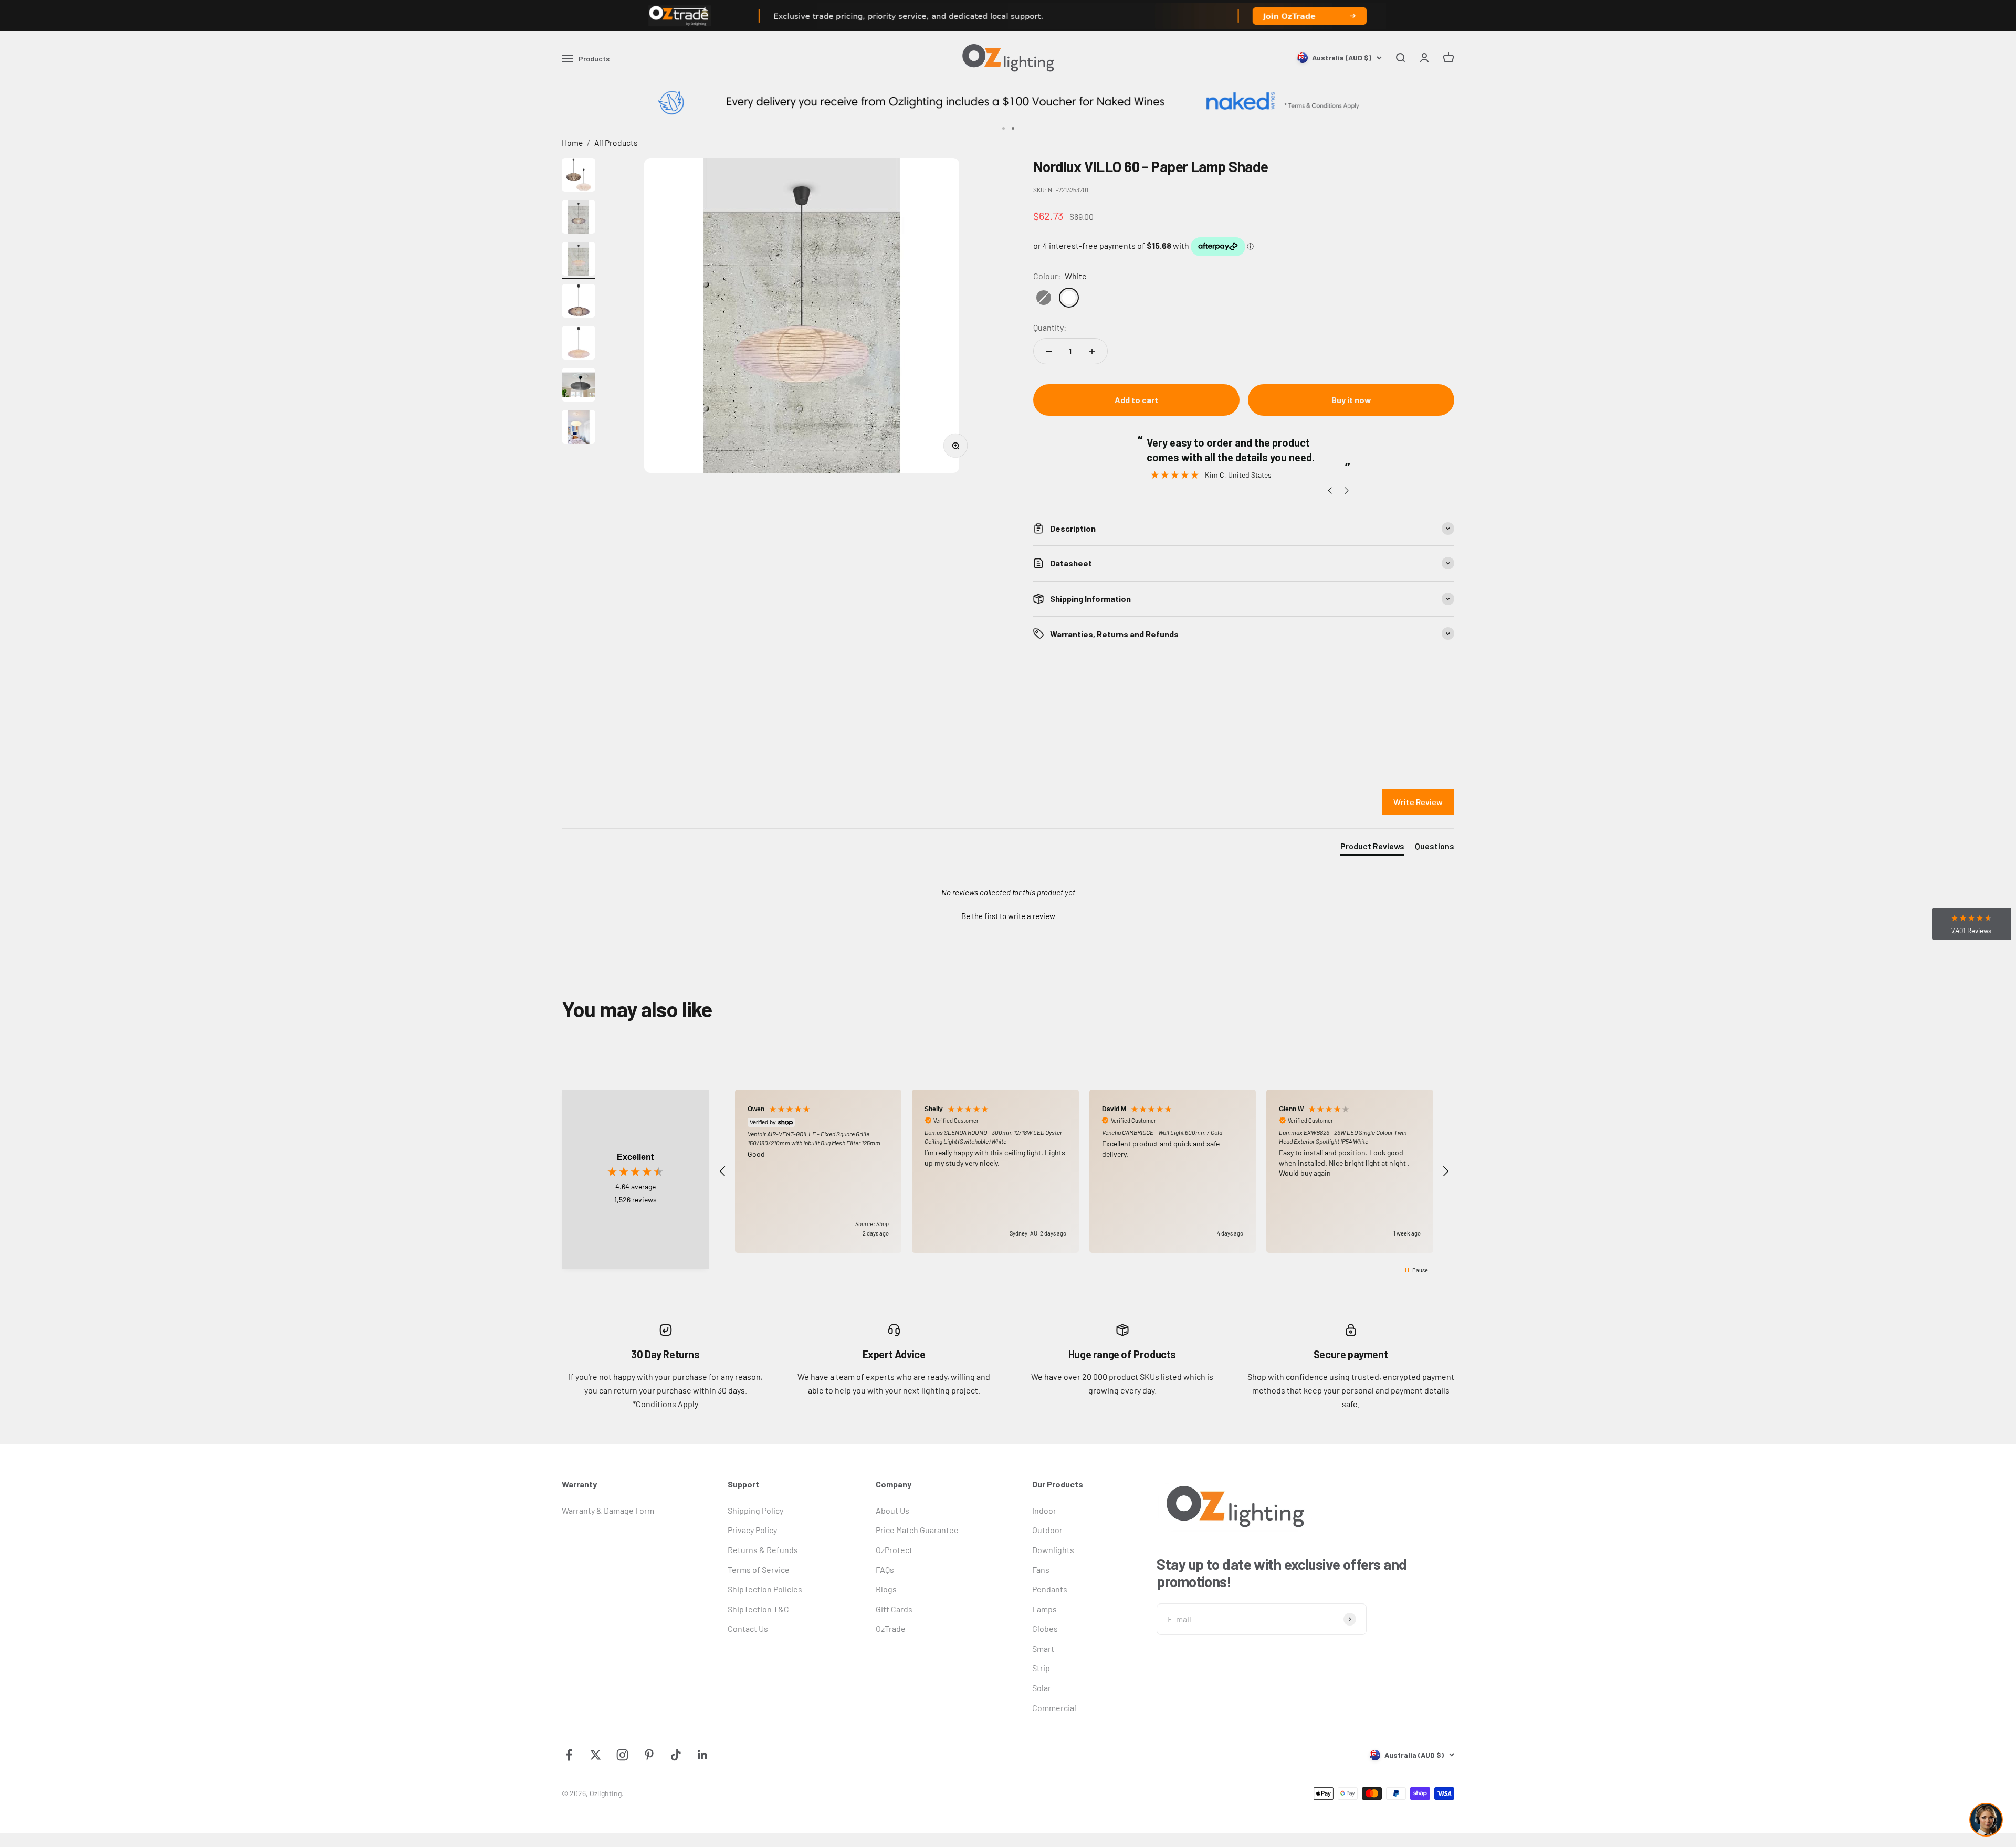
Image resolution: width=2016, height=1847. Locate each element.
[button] (1008, 915)
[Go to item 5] (579, 344)
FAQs (885, 1570)
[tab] (1372, 848)
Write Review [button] (1418, 802)
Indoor (1044, 1510)
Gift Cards (894, 1609)
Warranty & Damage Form (608, 1510)
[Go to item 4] (579, 302)
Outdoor (1047, 1530)
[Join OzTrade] (1008, 16)
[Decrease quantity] (1049, 351)
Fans (1041, 1570)
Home (572, 143)
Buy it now (1351, 400)
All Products (616, 143)
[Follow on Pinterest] (649, 1755)
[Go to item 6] (579, 386)
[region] (1084, 1171)
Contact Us (748, 1628)
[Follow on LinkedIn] (703, 1755)
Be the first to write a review (1008, 916)
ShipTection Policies (765, 1589)
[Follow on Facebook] (569, 1755)
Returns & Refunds (763, 1550)
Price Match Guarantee (917, 1530)
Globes (1045, 1628)
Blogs (886, 1589)
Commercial (1054, 1708)
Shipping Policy (755, 1510)
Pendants (1050, 1589)
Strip (1041, 1668)
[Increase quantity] (1092, 351)
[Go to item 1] (579, 176)
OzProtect (894, 1550)
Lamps (1044, 1609)
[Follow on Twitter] (596, 1755)
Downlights (1053, 1550)
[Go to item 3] (579, 260)
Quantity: (1050, 327)
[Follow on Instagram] (622, 1755)
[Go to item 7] (579, 428)
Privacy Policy (752, 1530)
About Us (892, 1510)
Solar (1042, 1688)
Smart (1043, 1648)
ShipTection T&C (758, 1609)
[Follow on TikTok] (676, 1755)
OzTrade (891, 1628)
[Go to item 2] (579, 218)
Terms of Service (759, 1570)
